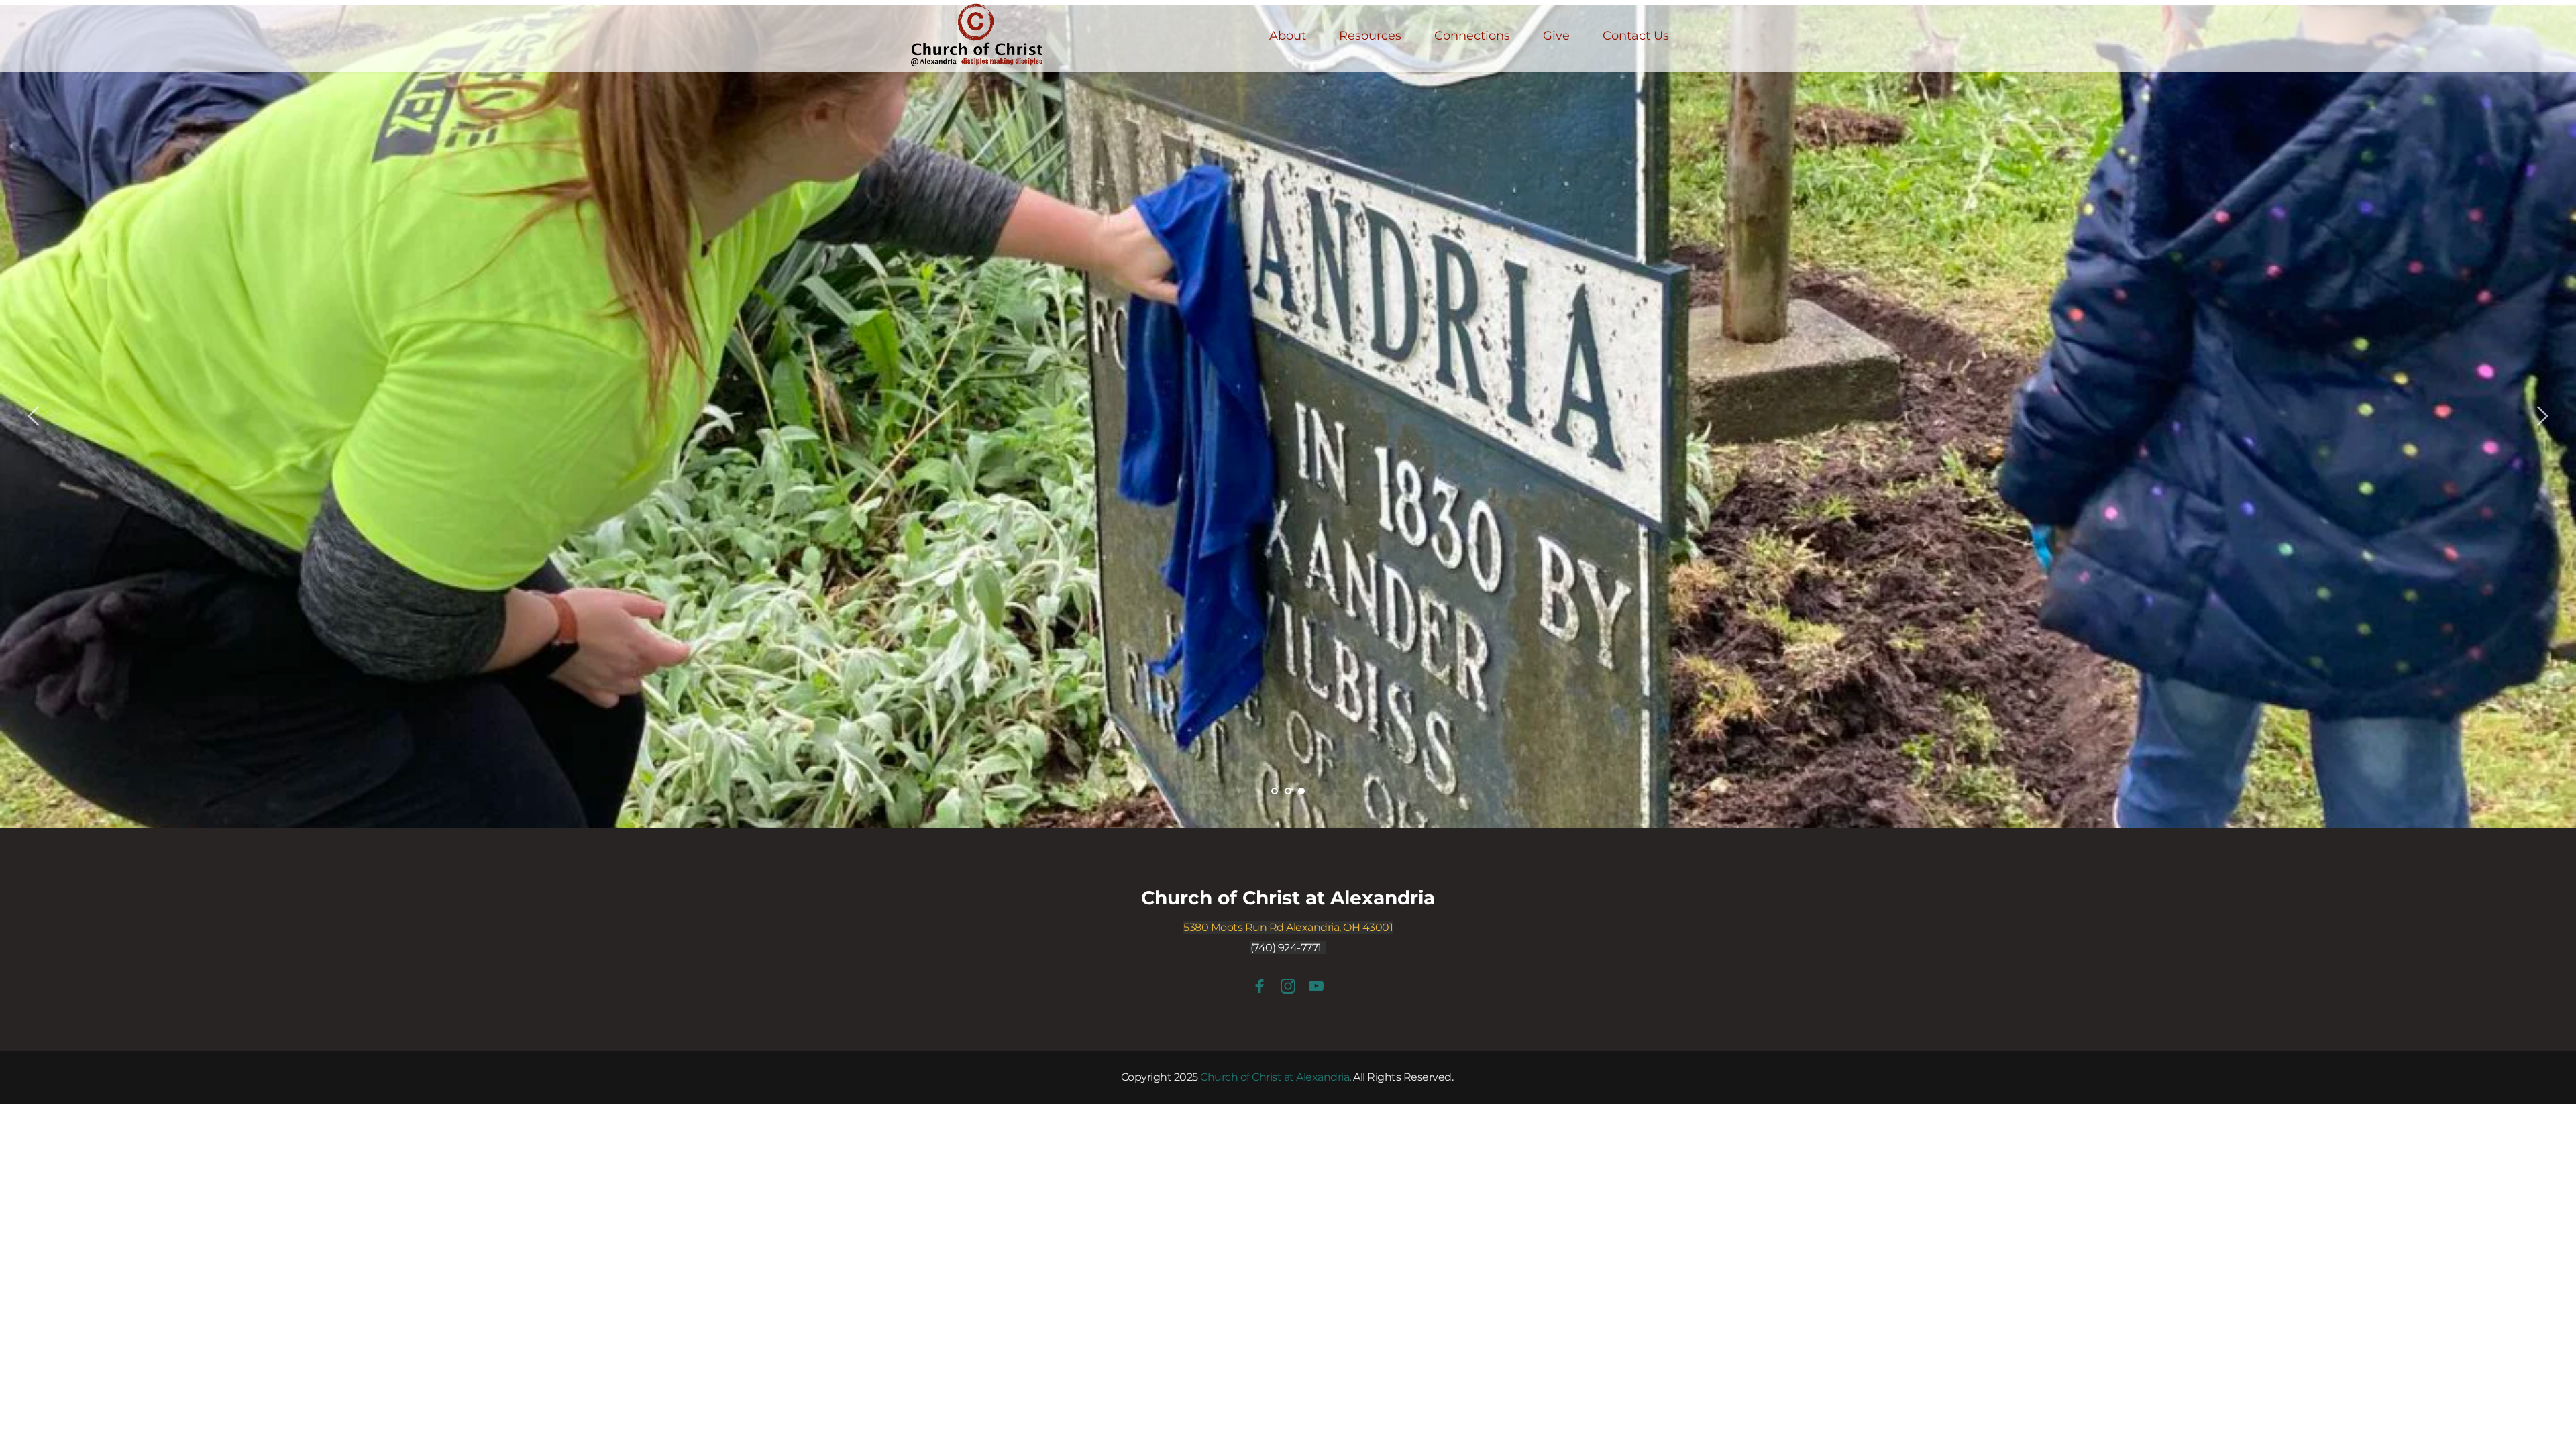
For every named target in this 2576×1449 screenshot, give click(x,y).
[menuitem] (1288, 36)
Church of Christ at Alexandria (1288, 898)
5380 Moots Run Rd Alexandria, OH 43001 (1288, 927)
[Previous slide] (34, 416)
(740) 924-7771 (1286, 948)
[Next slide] (2542, 416)
